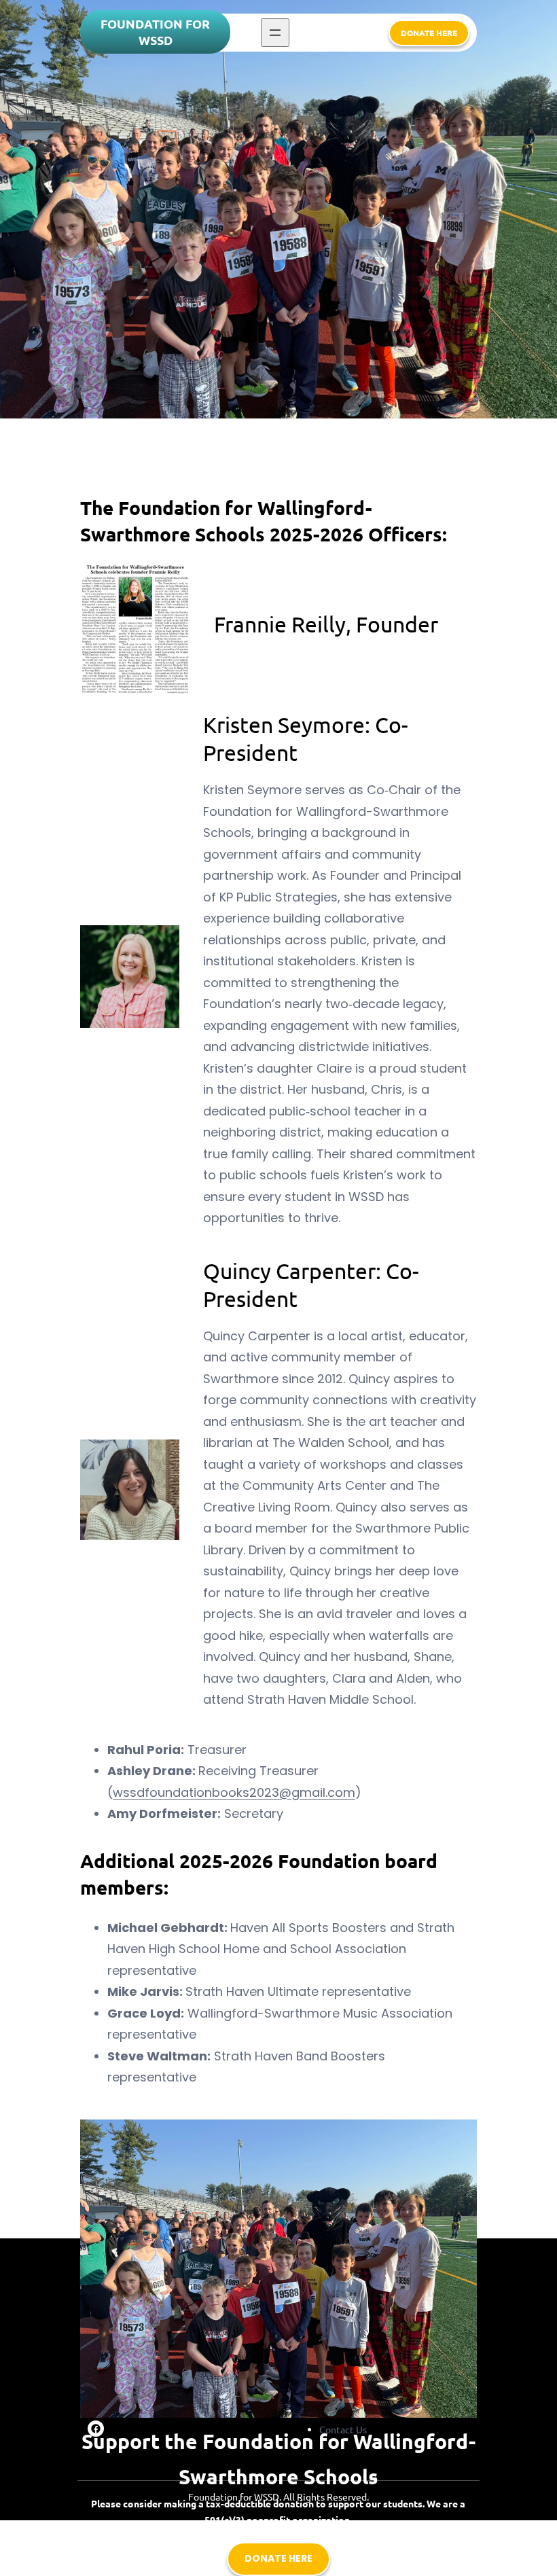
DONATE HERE (429, 33)
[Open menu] (275, 33)
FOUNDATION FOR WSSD (155, 32)
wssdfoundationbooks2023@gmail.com (234, 1792)
